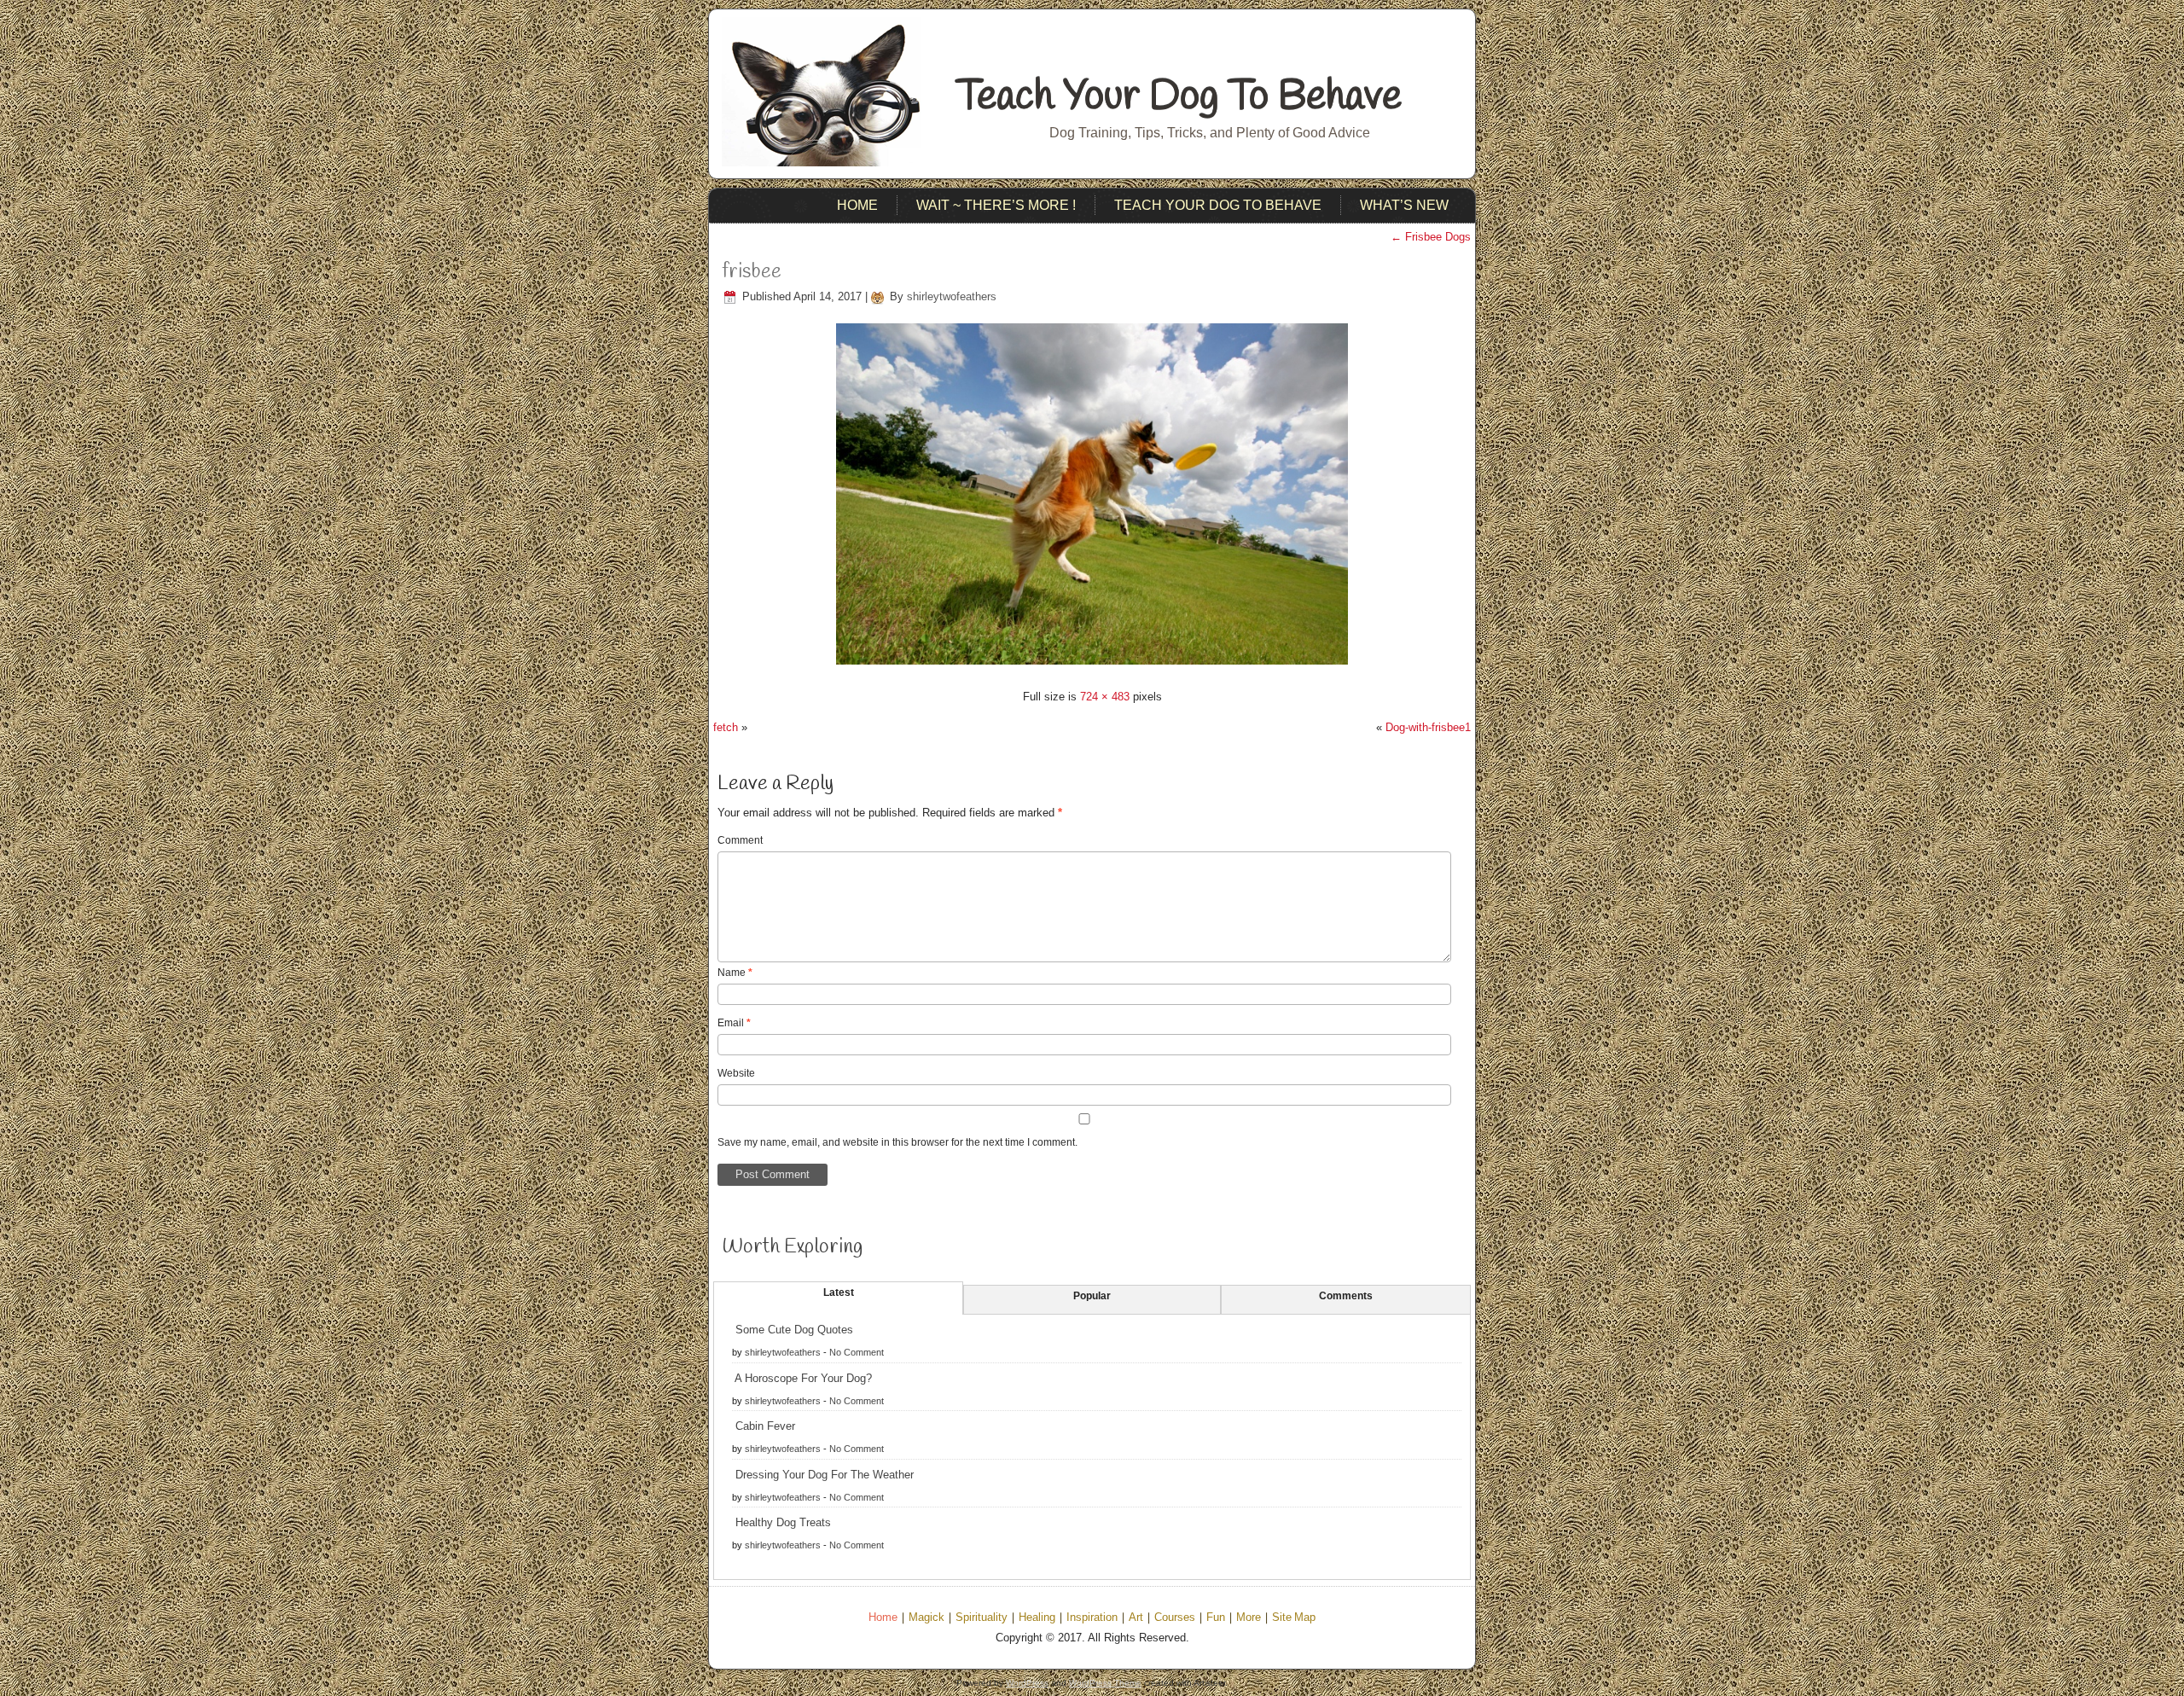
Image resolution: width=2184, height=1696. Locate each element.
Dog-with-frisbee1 (1428, 727)
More (1249, 1618)
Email (734, 1023)
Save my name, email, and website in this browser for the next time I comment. (897, 1142)
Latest (839, 1292)
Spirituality (982, 1618)
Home (857, 205)
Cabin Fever (765, 1426)
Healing (1037, 1618)
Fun (1216, 1618)
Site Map (1294, 1618)
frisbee (752, 272)
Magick (926, 1618)
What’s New (1404, 205)
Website (736, 1073)
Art (1136, 1618)
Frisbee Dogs (1431, 237)
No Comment (857, 1352)
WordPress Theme (1105, 1683)
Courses (1175, 1618)
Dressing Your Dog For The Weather (825, 1475)
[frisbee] (1092, 667)
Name (735, 973)
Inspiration (1092, 1618)
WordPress (1027, 1683)
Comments (1346, 1296)
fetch (726, 727)
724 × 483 (1105, 697)
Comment (740, 840)
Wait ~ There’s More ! (996, 205)
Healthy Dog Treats (783, 1522)
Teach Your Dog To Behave (1179, 97)
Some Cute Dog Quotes (794, 1330)
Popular (1092, 1296)
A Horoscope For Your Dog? (803, 1378)
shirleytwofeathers (952, 296)
